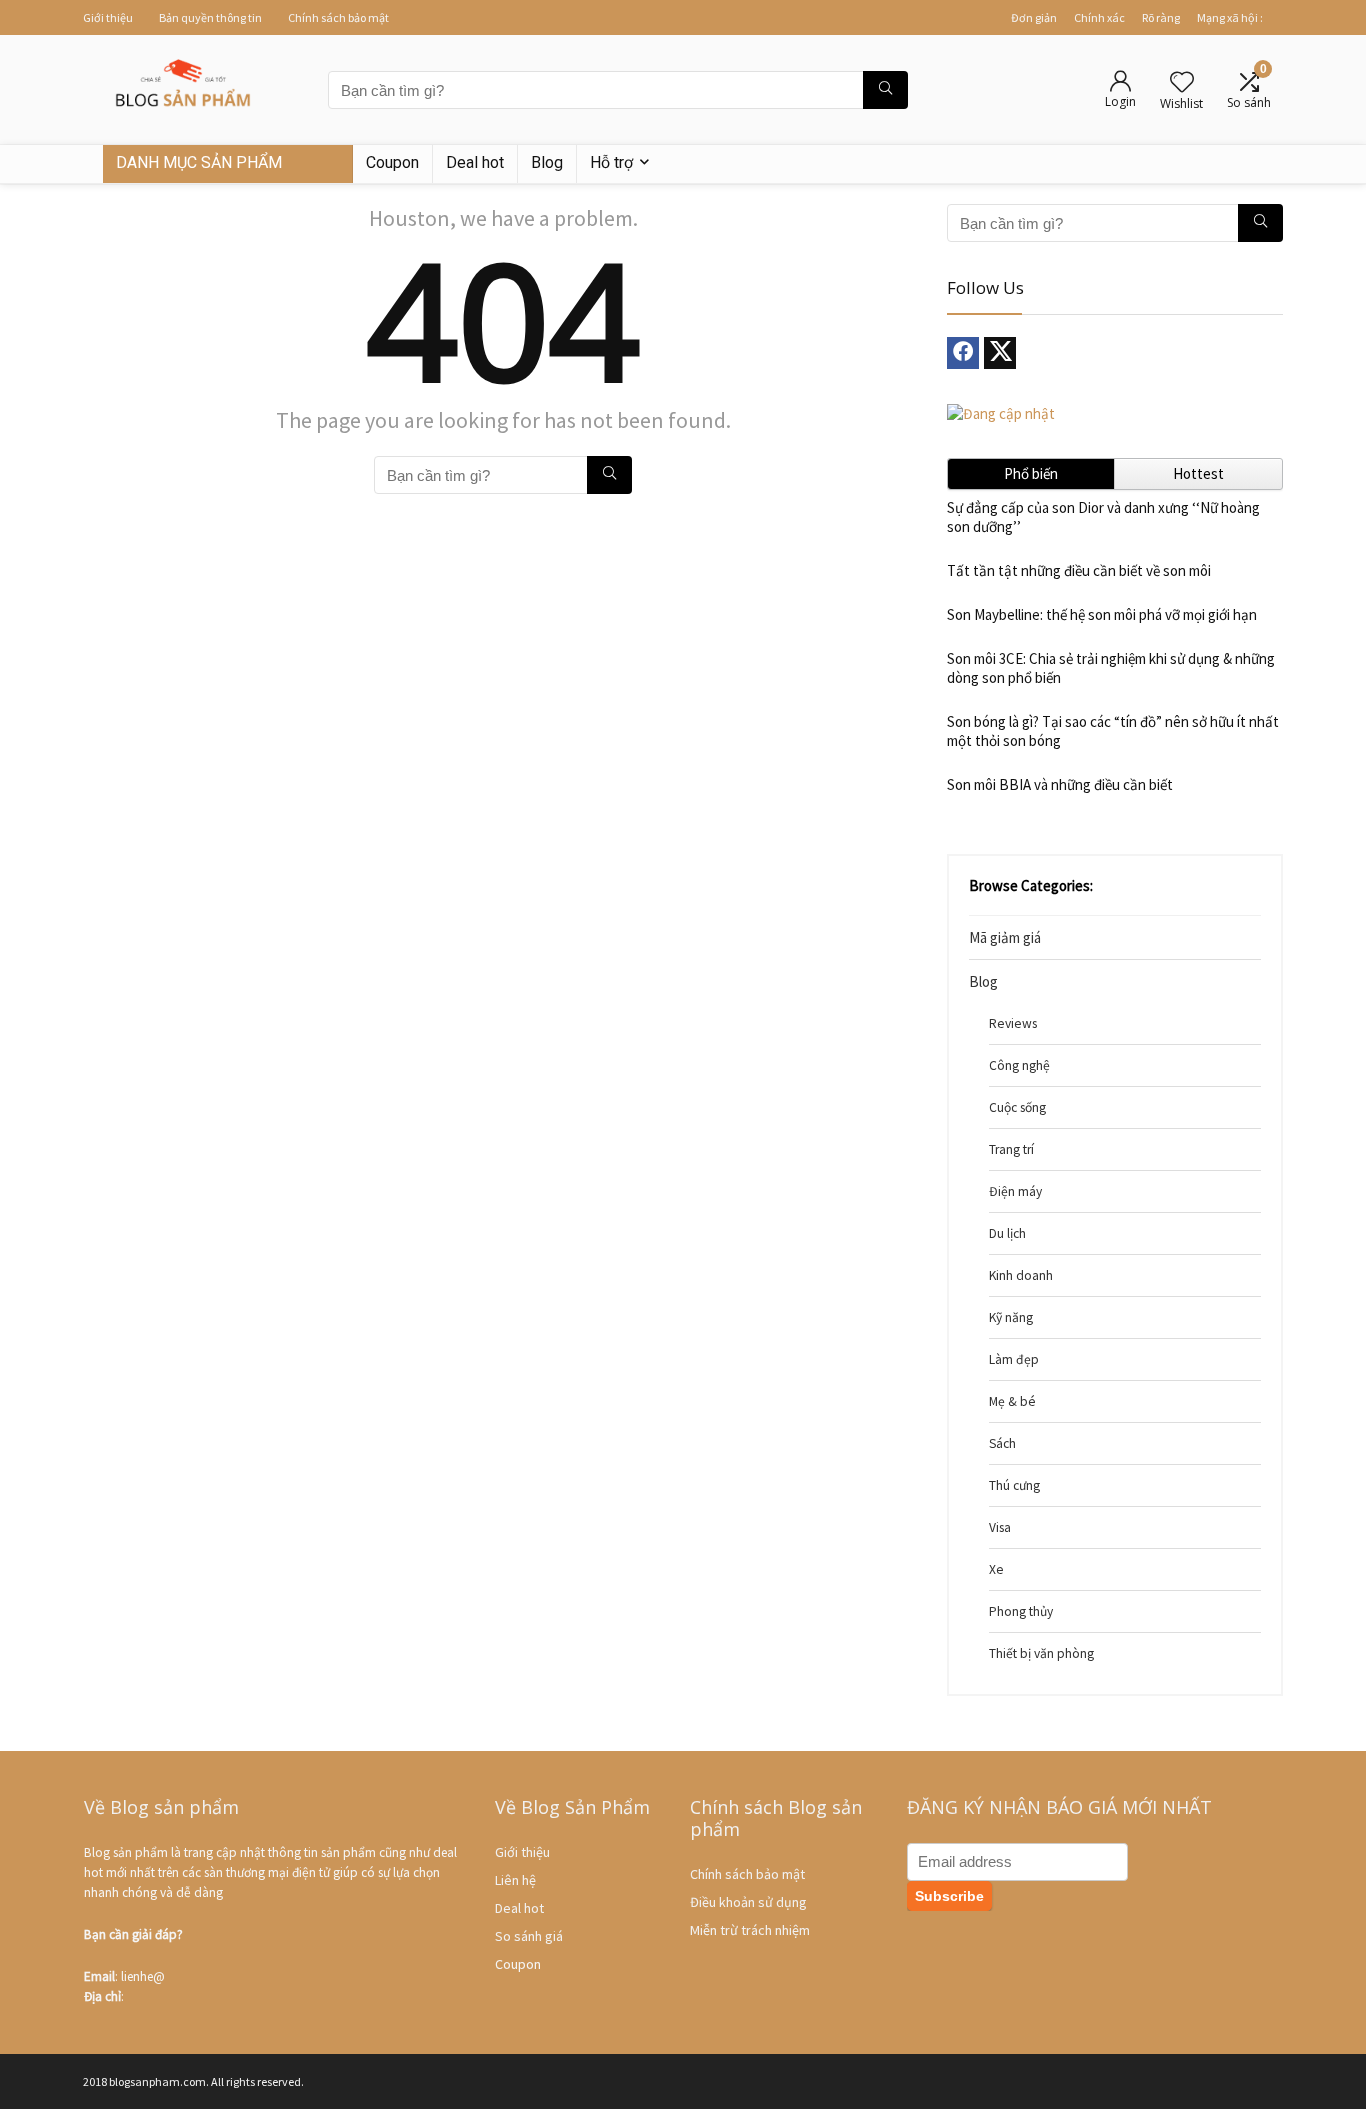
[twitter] (1000, 353)
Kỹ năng (1011, 1317)
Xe (996, 1569)
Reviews (1013, 1023)
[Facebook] (963, 353)
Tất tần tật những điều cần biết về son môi (1079, 570)
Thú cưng (1014, 1485)
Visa (1000, 1527)
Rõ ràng (1161, 17)
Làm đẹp (1014, 1359)
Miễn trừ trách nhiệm (750, 1930)
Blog (547, 162)
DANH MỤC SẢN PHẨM (199, 162)
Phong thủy (1021, 1611)
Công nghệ (1019, 1065)
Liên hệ (515, 1880)
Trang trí (1011, 1149)
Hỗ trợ (611, 162)
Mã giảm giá (1005, 937)
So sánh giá (529, 1936)
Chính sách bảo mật (338, 17)
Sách (1002, 1443)
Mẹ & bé (1012, 1401)
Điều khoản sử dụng (748, 1902)
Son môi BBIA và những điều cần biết (1060, 784)
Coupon (392, 162)
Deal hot (475, 162)
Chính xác (1099, 17)
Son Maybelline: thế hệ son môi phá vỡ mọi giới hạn (1102, 614)
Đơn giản (1034, 17)
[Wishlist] (1182, 83)
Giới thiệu (108, 17)
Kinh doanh (1021, 1275)
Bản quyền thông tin (210, 17)
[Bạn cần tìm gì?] (885, 90)
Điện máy (1015, 1191)
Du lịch (1007, 1233)
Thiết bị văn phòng (1041, 1653)
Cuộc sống (1017, 1107)
